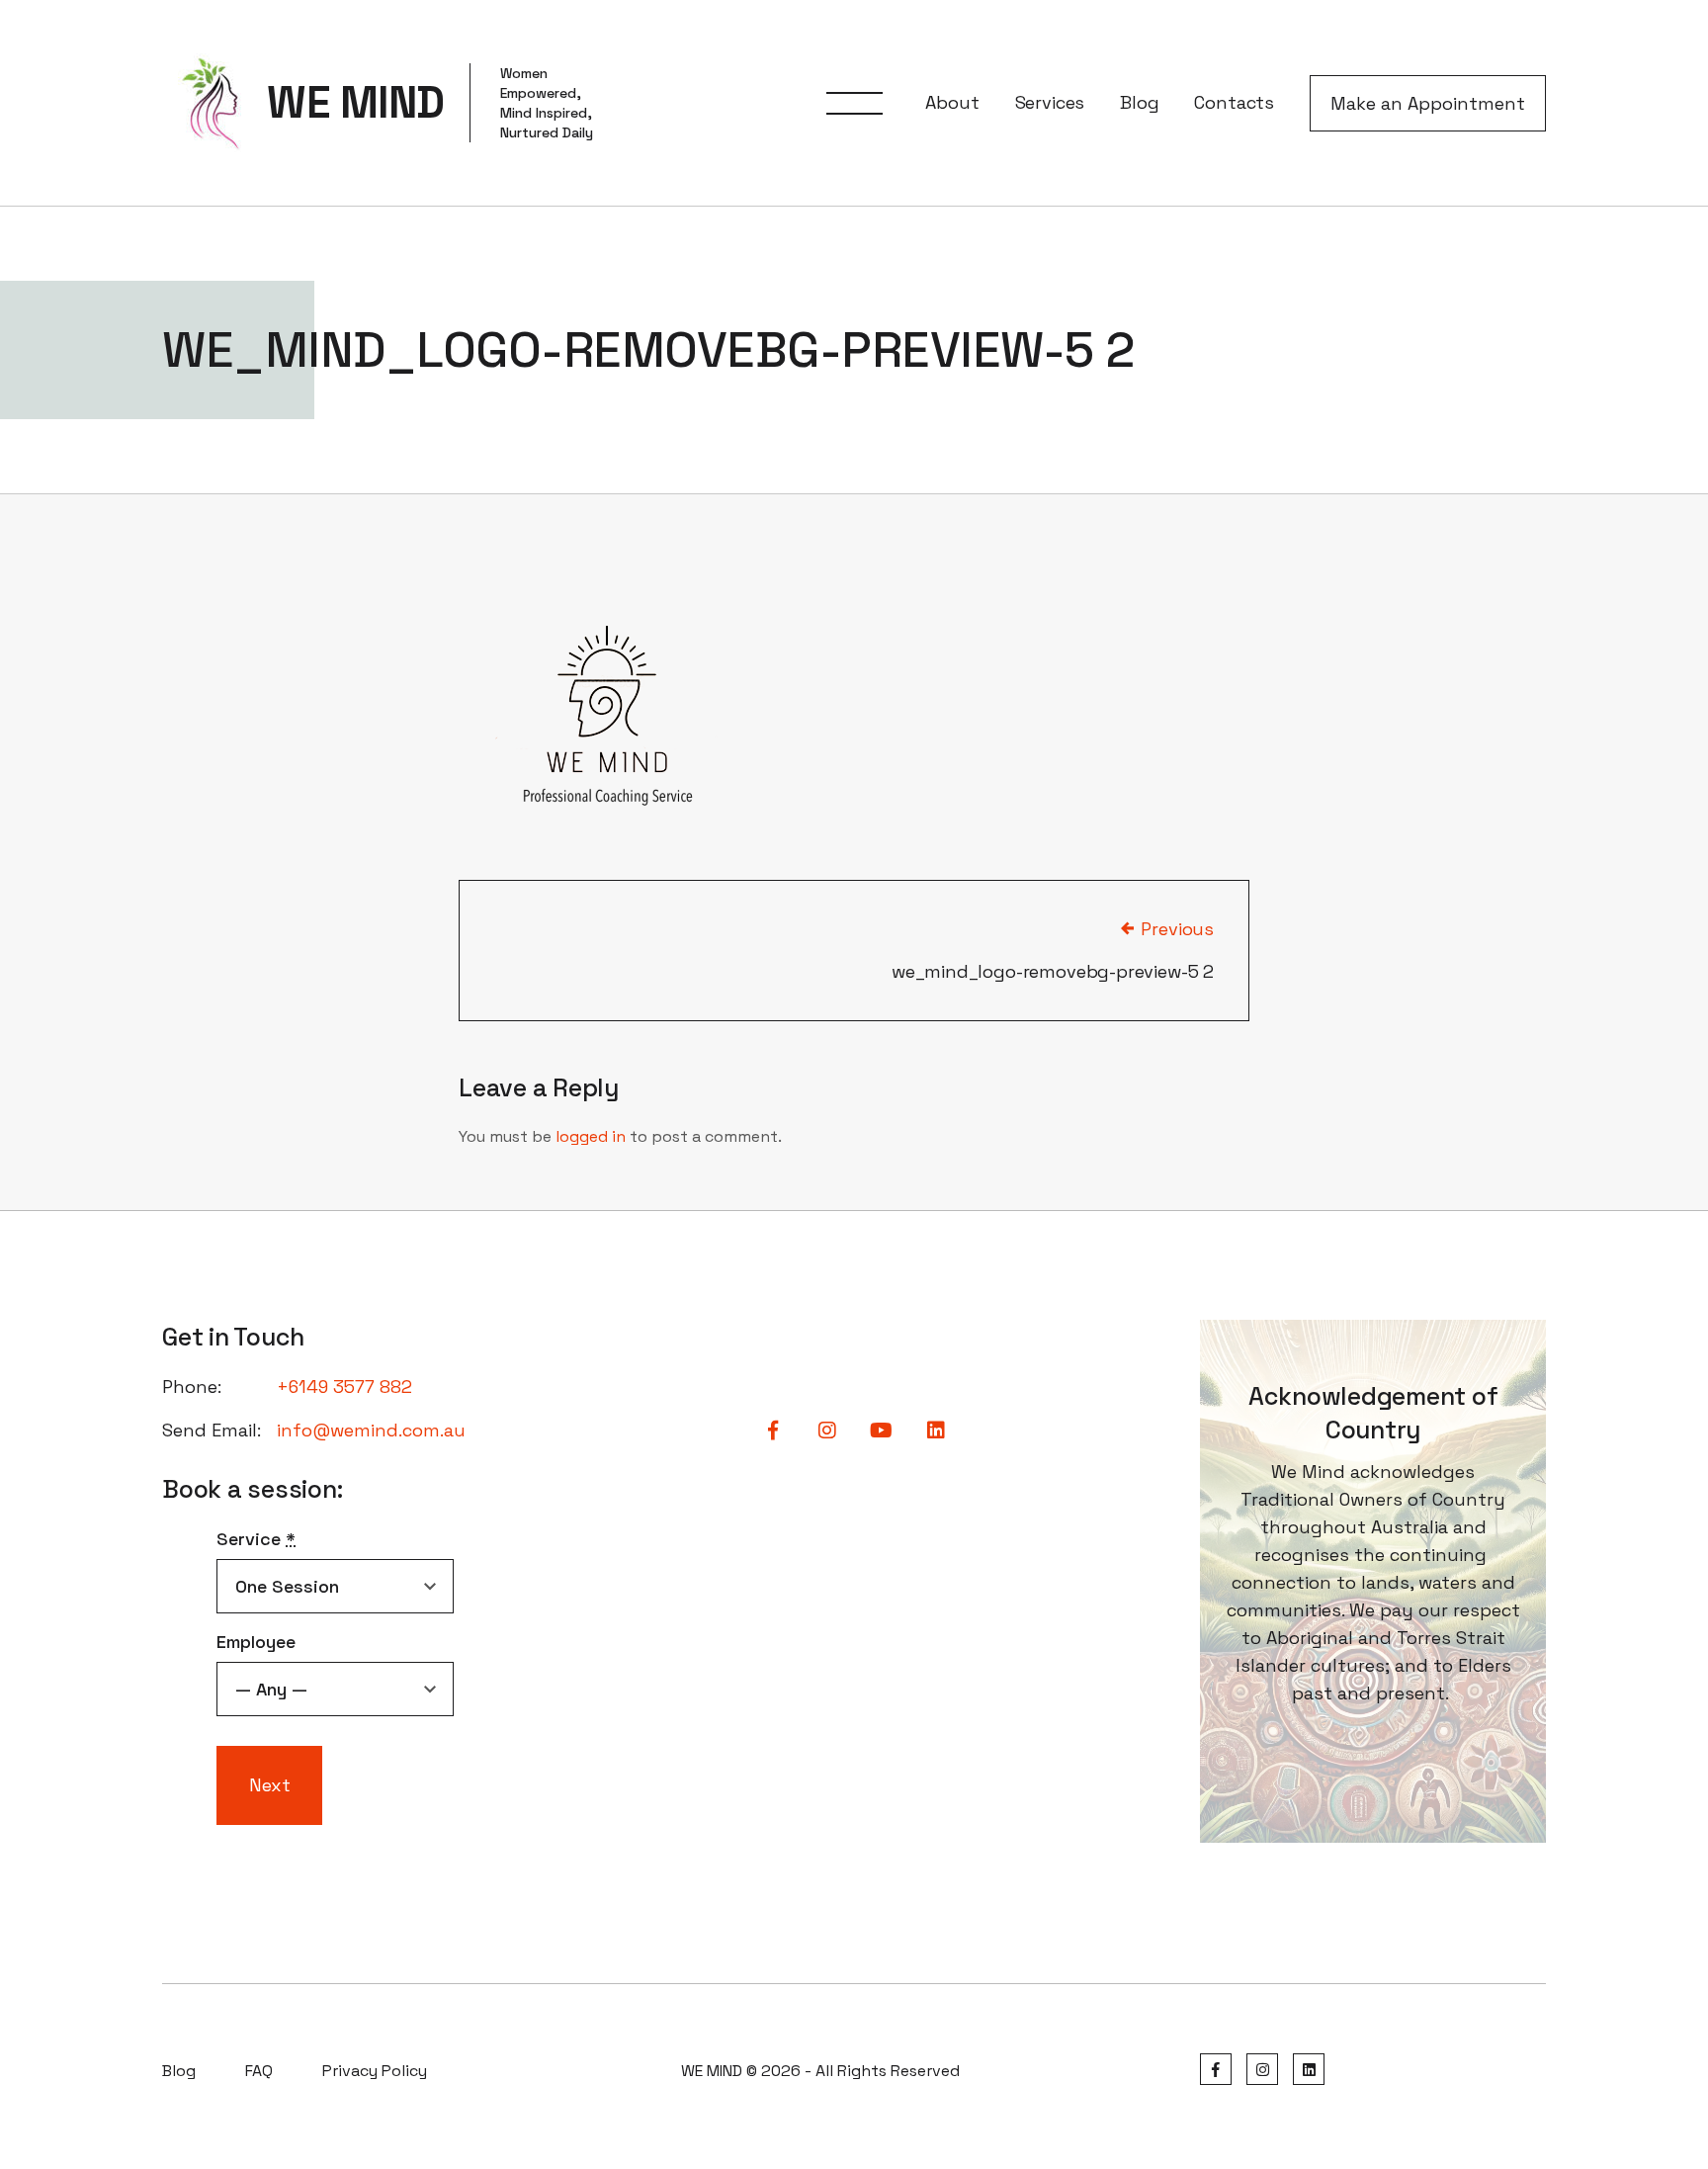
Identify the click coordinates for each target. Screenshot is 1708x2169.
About (952, 102)
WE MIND (356, 103)
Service (256, 1539)
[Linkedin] (1309, 2070)
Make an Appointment (1428, 103)
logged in (591, 1136)
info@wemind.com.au (371, 1430)
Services (1050, 102)
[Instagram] (1262, 2070)
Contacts (1234, 102)
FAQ (259, 2071)
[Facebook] (1216, 2070)
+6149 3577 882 (344, 1387)
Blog (1139, 102)
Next (270, 1785)
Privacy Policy (375, 2071)
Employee (256, 1642)
